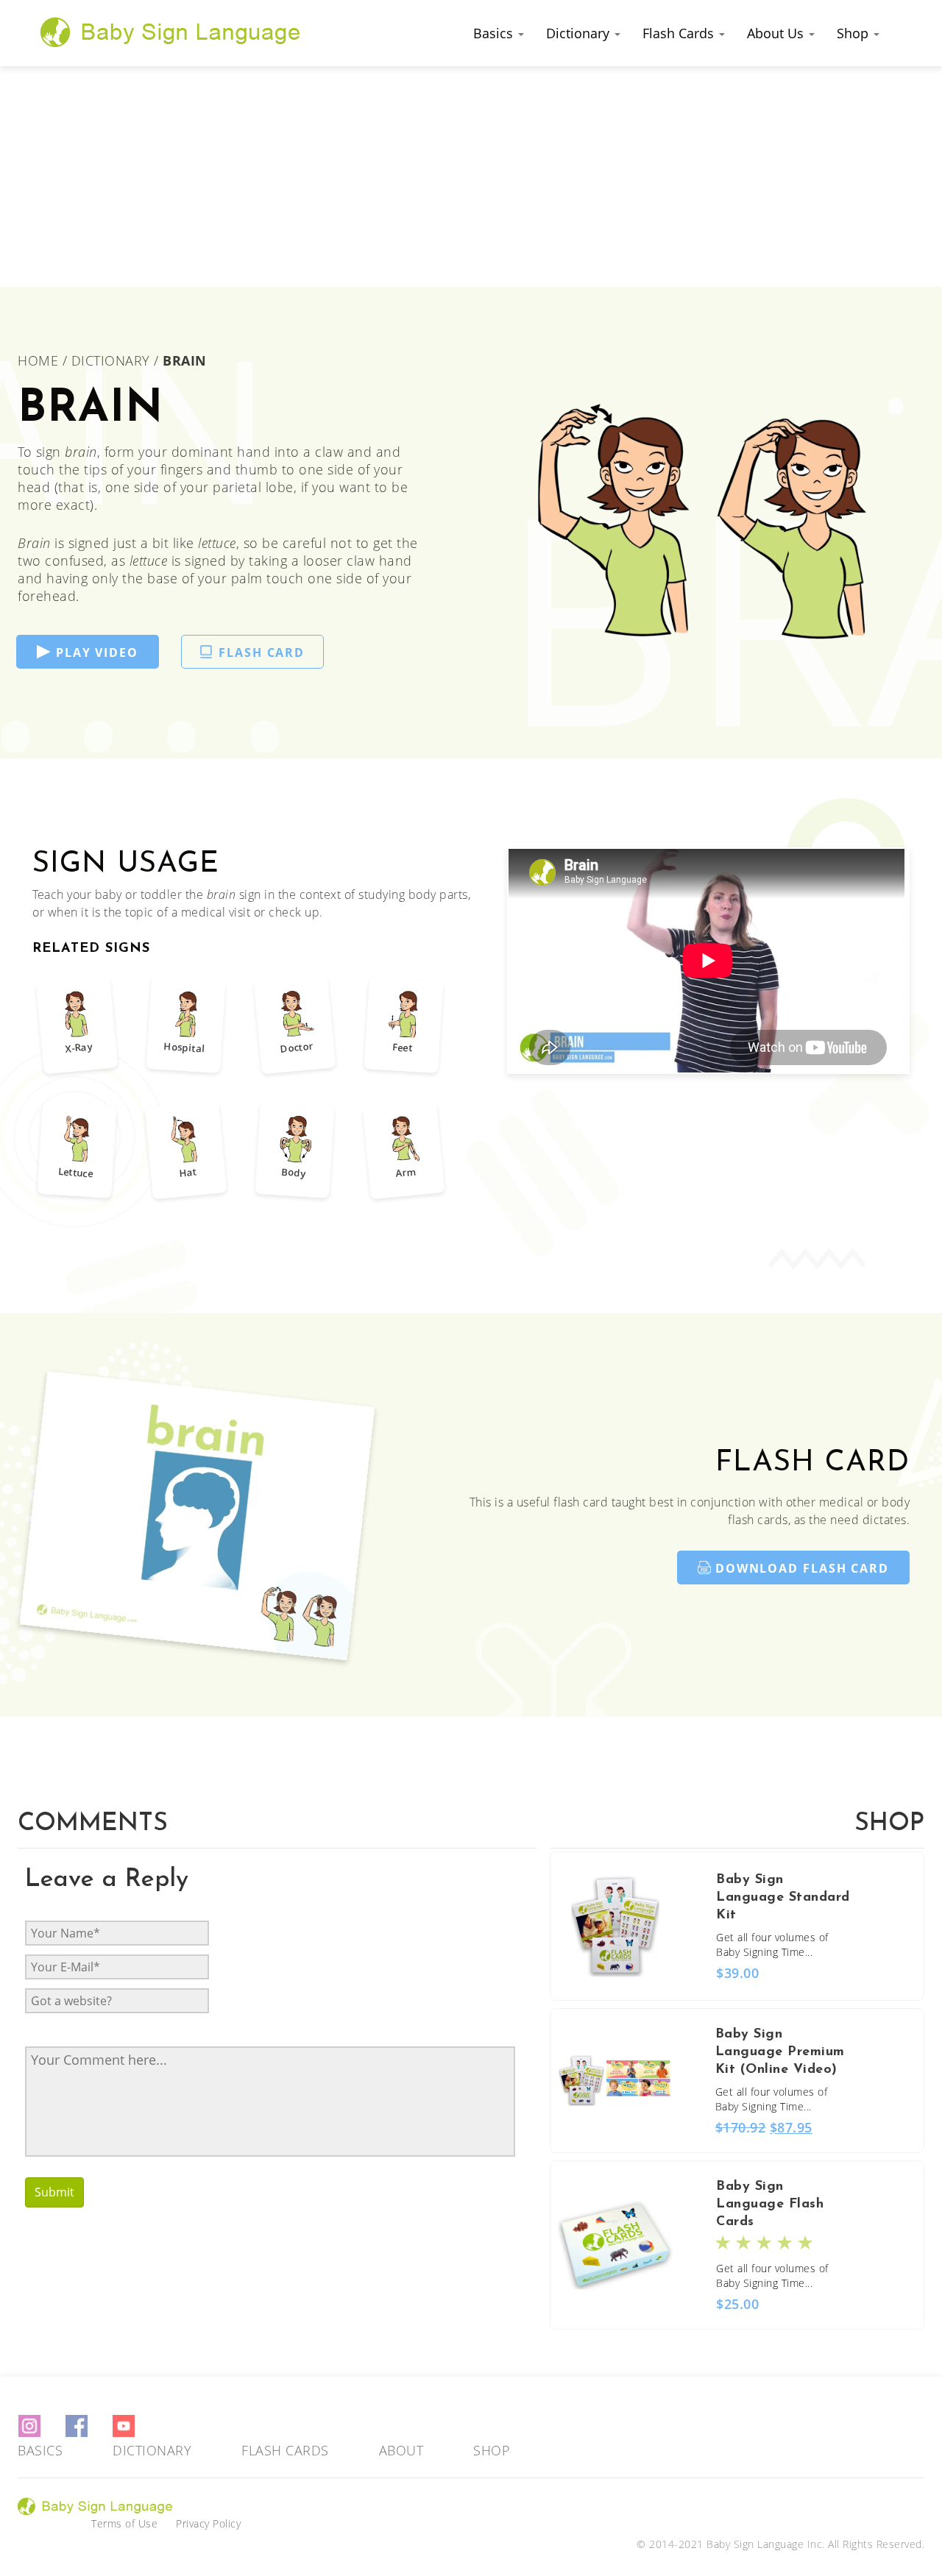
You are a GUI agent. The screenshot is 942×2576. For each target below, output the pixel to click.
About (401, 2450)
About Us (777, 33)
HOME (40, 360)
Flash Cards (680, 33)
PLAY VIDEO (97, 652)
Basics (495, 33)
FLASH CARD (262, 652)
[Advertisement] (471, 177)
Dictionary (580, 33)
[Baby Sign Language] (171, 32)
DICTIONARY (111, 360)
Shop (854, 33)
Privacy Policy (208, 2523)
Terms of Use (124, 2523)
